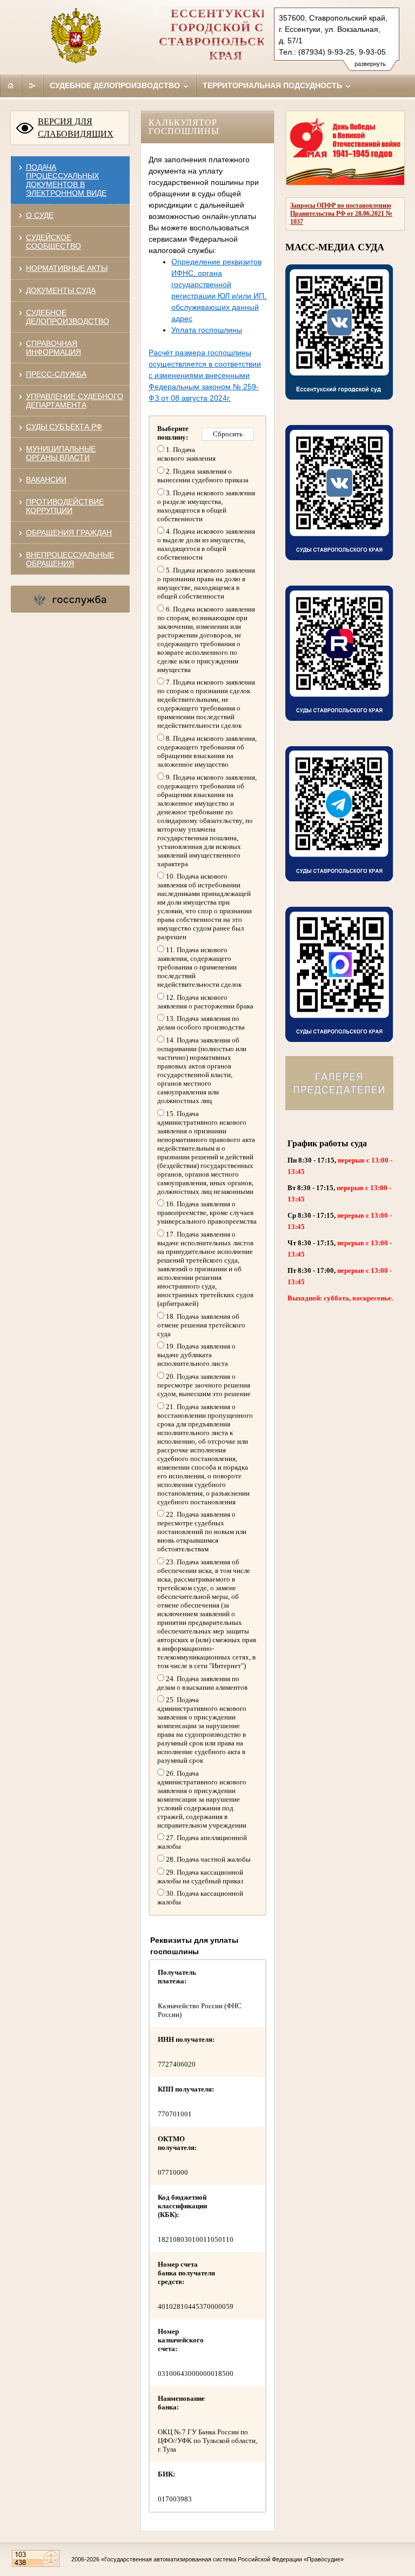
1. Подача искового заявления (186, 454)
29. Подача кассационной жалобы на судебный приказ (200, 1877)
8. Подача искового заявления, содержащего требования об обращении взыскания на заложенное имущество (207, 751)
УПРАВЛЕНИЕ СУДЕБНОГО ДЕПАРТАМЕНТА (75, 401)
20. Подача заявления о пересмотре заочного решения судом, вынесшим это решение (204, 1385)
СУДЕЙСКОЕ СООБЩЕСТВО (53, 242)
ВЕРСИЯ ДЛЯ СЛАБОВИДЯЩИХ (76, 128)
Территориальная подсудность (273, 85)
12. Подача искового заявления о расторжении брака (205, 1002)
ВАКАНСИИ (46, 480)
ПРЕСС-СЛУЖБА (56, 374)
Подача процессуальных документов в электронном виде (66, 180)
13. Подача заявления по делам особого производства (201, 1023)
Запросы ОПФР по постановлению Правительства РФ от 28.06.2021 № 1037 (341, 214)
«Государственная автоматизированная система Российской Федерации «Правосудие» (222, 2559)
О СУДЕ (40, 215)
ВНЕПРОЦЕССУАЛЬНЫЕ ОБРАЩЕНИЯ (70, 559)
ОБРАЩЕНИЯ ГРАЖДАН (69, 533)
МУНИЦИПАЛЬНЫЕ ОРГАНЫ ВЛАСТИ (61, 453)
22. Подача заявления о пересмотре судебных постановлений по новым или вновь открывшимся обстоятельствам (202, 1532)
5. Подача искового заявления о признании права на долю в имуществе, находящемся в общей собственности (206, 583)
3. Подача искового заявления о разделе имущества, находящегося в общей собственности (206, 506)
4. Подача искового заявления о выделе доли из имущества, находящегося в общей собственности (206, 544)
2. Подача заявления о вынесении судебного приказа (203, 476)
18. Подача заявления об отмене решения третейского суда (201, 1325)
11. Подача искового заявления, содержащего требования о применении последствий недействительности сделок (199, 967)
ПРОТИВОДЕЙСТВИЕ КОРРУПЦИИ (65, 506)
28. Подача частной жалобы (207, 1859)
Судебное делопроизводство (116, 85)
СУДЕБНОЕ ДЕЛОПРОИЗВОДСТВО (68, 317)
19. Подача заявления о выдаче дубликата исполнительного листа (196, 1355)
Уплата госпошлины (207, 330)
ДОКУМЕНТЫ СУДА (61, 290)
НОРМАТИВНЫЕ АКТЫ (67, 268)
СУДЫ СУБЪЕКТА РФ (64, 427)
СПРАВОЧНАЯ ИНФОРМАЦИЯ (53, 348)
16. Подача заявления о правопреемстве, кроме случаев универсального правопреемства (207, 1213)
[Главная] (11, 85)
